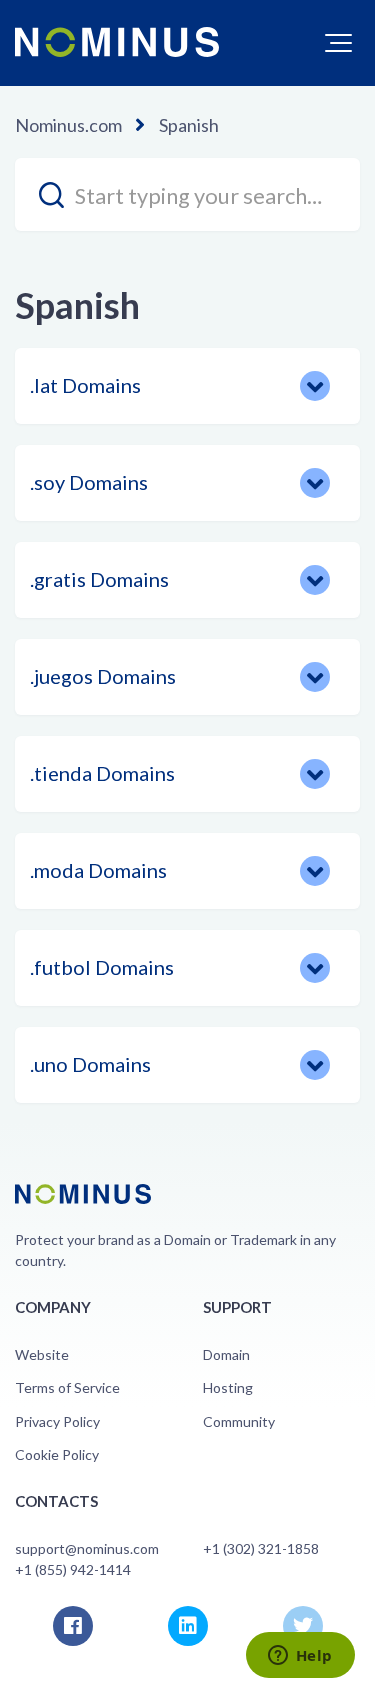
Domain (226, 1354)
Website (42, 1354)
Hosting (228, 1387)
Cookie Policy (57, 1454)
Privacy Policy (57, 1421)
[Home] (117, 42)
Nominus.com (68, 125)
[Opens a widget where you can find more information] (300, 1657)
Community (239, 1421)
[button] (338, 43)
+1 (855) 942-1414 (73, 1569)
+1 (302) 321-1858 (261, 1548)
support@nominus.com (87, 1548)
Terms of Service (67, 1387)
